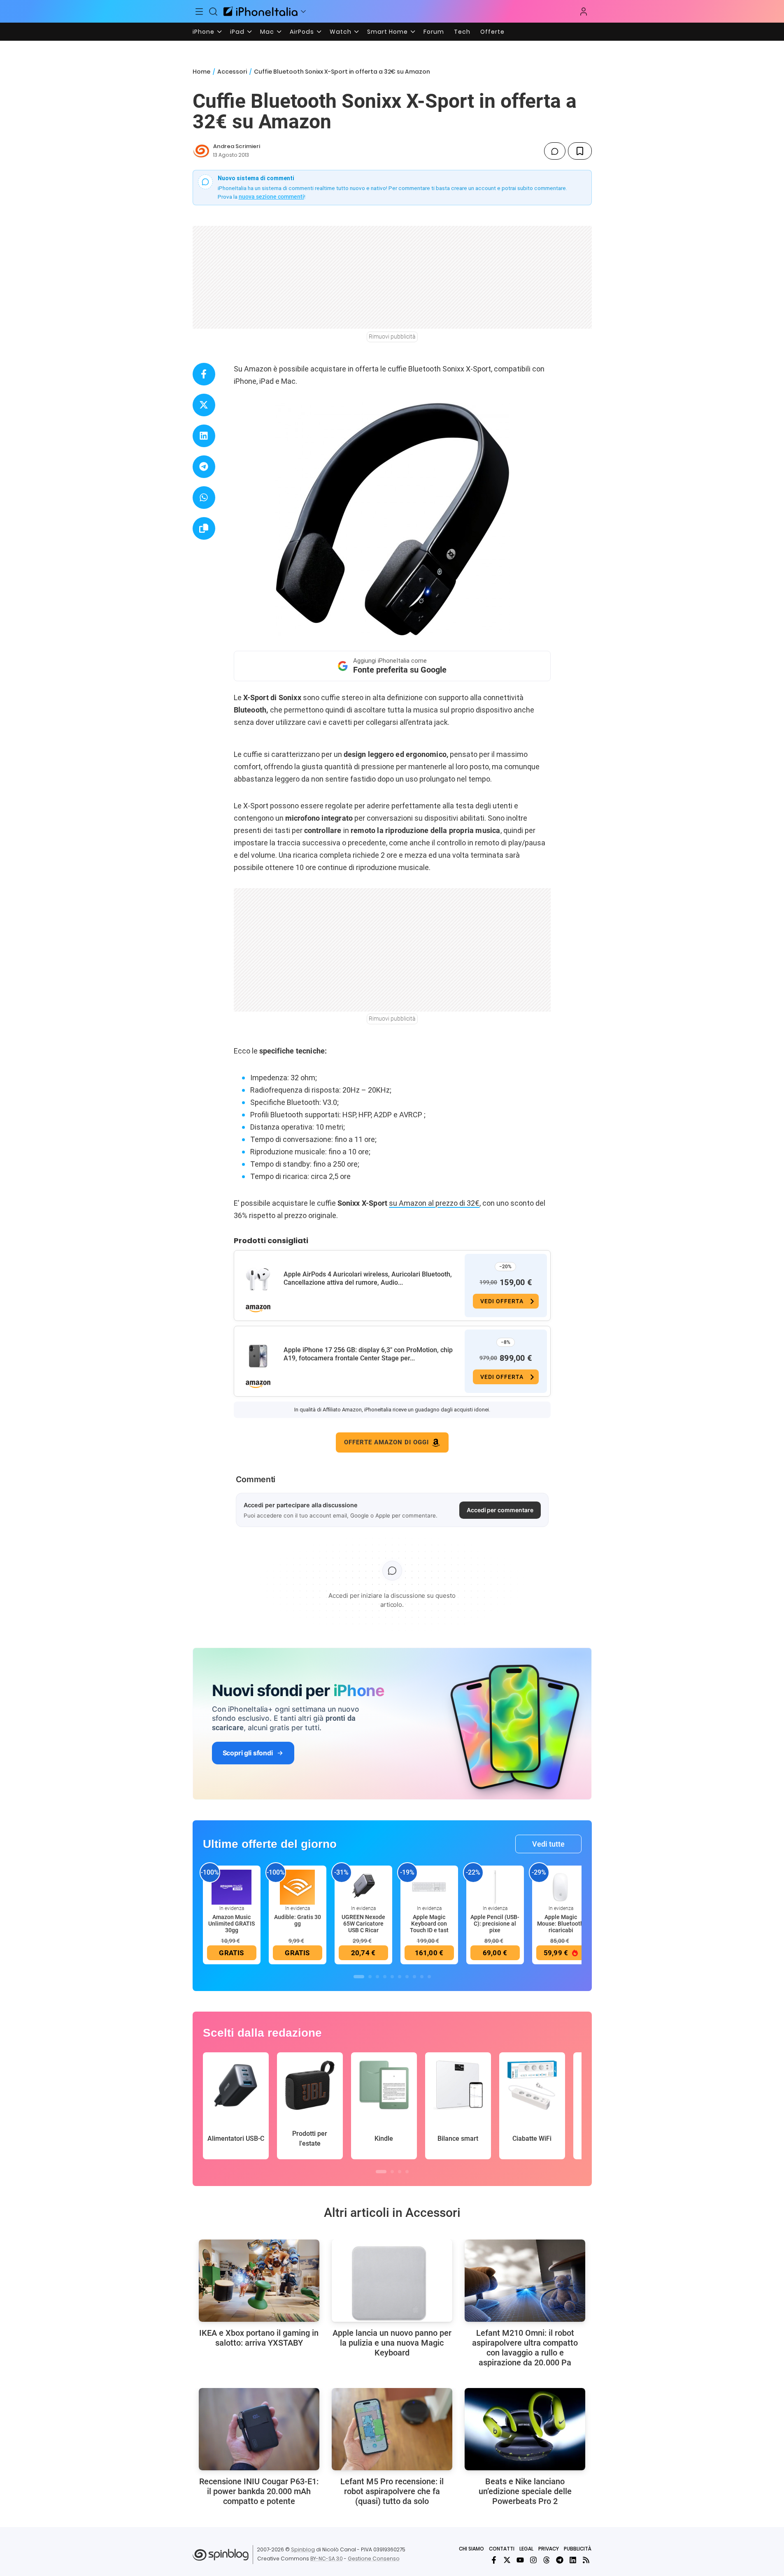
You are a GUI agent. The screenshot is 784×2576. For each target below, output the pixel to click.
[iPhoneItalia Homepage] (261, 11)
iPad (237, 32)
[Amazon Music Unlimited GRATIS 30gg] (232, 1887)
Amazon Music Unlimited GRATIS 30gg (231, 1924)
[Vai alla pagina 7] (407, 1977)
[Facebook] (494, 2560)
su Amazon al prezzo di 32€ (434, 1203)
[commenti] (555, 151)
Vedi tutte (548, 1844)
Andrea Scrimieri (237, 146)
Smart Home (387, 32)
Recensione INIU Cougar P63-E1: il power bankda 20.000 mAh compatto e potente (259, 2491)
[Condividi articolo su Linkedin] (204, 436)
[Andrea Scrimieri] (201, 151)
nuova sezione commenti (271, 197)
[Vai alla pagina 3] (377, 1977)
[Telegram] (560, 2560)
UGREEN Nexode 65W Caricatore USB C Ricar (363, 1924)
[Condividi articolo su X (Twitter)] (204, 405)
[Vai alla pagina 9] (422, 1977)
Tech (462, 32)
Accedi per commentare (500, 1510)
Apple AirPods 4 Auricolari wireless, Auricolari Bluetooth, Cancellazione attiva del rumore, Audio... (368, 1278)
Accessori (232, 72)
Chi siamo (471, 2549)
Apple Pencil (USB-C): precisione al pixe (495, 1924)
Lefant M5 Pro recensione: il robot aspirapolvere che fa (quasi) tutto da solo (392, 2491)
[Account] (584, 12)
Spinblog (303, 2549)
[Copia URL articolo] (204, 528)
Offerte (492, 32)
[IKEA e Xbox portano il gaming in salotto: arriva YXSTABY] (259, 2281)
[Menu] (200, 12)
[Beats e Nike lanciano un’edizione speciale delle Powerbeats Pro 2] (525, 2429)
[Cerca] (213, 12)
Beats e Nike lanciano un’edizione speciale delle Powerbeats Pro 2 (525, 2491)
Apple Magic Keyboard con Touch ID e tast (429, 1924)
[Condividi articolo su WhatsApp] (204, 498)
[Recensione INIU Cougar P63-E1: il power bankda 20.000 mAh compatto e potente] (259, 2429)
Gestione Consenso (374, 2559)
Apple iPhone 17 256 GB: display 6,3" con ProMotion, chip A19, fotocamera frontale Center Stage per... (368, 1354)
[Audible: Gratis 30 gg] (298, 1887)
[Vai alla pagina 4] (385, 1977)
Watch (341, 32)
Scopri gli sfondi (248, 1753)
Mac (267, 32)
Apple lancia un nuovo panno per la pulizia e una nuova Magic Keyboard (392, 2343)
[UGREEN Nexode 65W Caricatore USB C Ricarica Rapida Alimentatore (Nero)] (363, 1887)
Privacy (549, 2549)
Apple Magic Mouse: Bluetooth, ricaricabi (561, 1924)
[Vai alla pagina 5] (392, 1977)
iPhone (204, 32)
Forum (434, 32)
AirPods (302, 32)
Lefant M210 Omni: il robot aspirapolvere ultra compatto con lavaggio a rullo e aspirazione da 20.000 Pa (525, 2348)
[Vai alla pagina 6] (400, 1977)
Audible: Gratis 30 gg (298, 1920)
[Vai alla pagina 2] (370, 1977)
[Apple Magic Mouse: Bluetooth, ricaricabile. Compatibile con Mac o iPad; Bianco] (561, 1887)
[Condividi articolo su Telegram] (204, 467)
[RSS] (586, 2560)
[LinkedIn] (573, 2560)
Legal (526, 2549)
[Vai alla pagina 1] (359, 1977)
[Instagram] (533, 2560)
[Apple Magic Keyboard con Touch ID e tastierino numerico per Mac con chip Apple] (429, 1887)
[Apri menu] (303, 12)
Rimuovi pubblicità (392, 337)
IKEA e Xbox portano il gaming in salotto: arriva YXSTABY (259, 2338)
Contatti (502, 2549)
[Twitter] (507, 2560)
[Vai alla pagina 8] (414, 1977)
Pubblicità (578, 2549)
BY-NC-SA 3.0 (327, 2559)
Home (201, 72)
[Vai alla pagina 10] (429, 1977)
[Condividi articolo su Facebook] (204, 374)
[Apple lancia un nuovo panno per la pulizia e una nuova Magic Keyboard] (392, 2281)
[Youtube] (520, 2560)
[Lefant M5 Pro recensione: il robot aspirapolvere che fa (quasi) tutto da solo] (392, 2429)
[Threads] (547, 2560)
